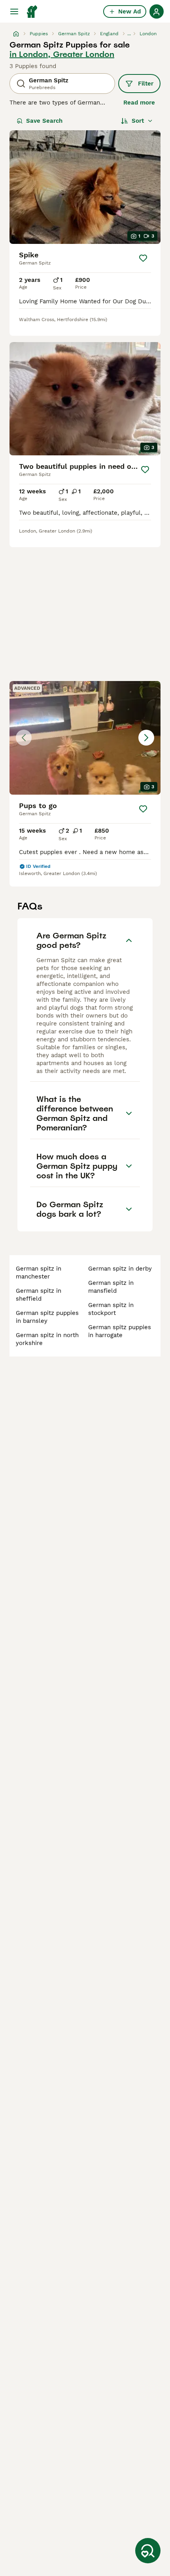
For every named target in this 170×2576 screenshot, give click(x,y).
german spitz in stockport (111, 1309)
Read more (139, 103)
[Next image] (146, 738)
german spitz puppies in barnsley (47, 1317)
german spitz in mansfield (111, 1287)
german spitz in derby (120, 1269)
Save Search (44, 121)
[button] (85, 738)
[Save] (143, 258)
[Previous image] (24, 738)
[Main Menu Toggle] (14, 11)
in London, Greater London (62, 54)
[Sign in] (157, 11)
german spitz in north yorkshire (47, 1339)
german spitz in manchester (39, 1273)
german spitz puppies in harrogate (120, 1331)
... (129, 34)
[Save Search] (148, 2551)
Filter (146, 84)
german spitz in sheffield (39, 1295)
